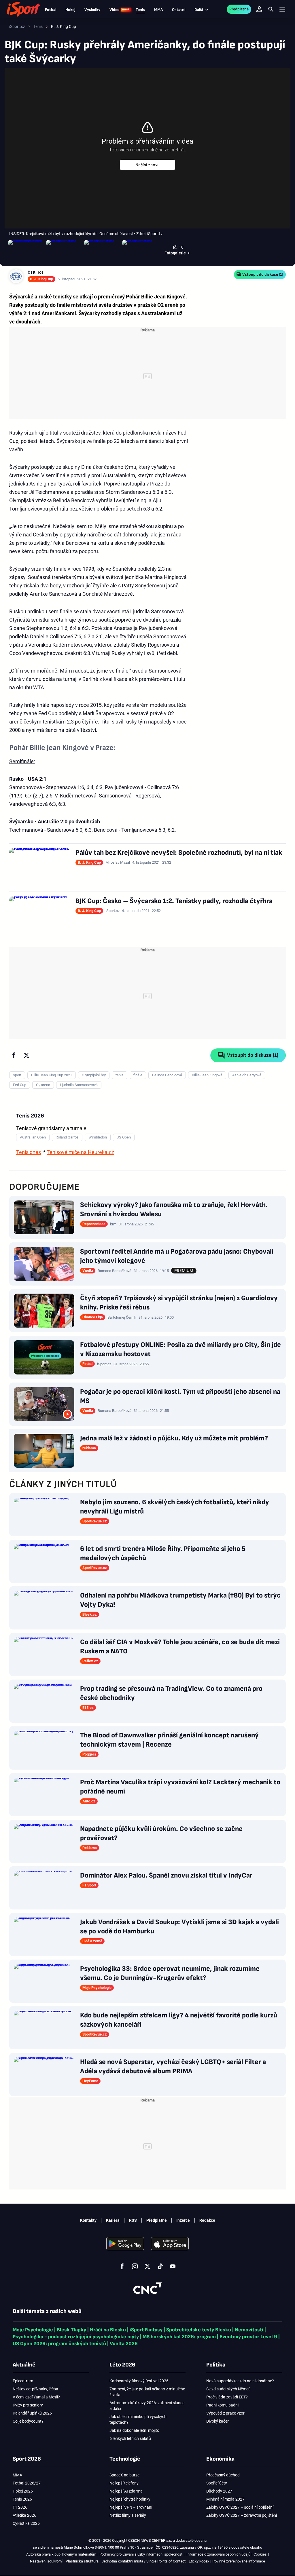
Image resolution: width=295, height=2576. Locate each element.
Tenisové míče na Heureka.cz (80, 1152)
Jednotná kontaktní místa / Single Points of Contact (144, 2561)
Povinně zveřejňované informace (239, 2561)
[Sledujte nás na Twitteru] (147, 2266)
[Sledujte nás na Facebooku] (122, 2266)
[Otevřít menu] (282, 9)
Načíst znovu (147, 165)
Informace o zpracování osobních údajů (218, 2554)
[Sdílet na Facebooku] (14, 1055)
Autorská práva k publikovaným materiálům (61, 2554)
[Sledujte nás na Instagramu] (135, 2266)
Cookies (260, 2554)
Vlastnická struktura (82, 2561)
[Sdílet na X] (27, 1055)
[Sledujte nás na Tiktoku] (160, 2266)
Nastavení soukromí (46, 2561)
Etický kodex (199, 2561)
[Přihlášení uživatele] (259, 9)
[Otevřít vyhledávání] (271, 9)
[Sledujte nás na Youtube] (173, 2266)
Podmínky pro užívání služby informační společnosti (141, 2554)
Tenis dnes (29, 1152)
